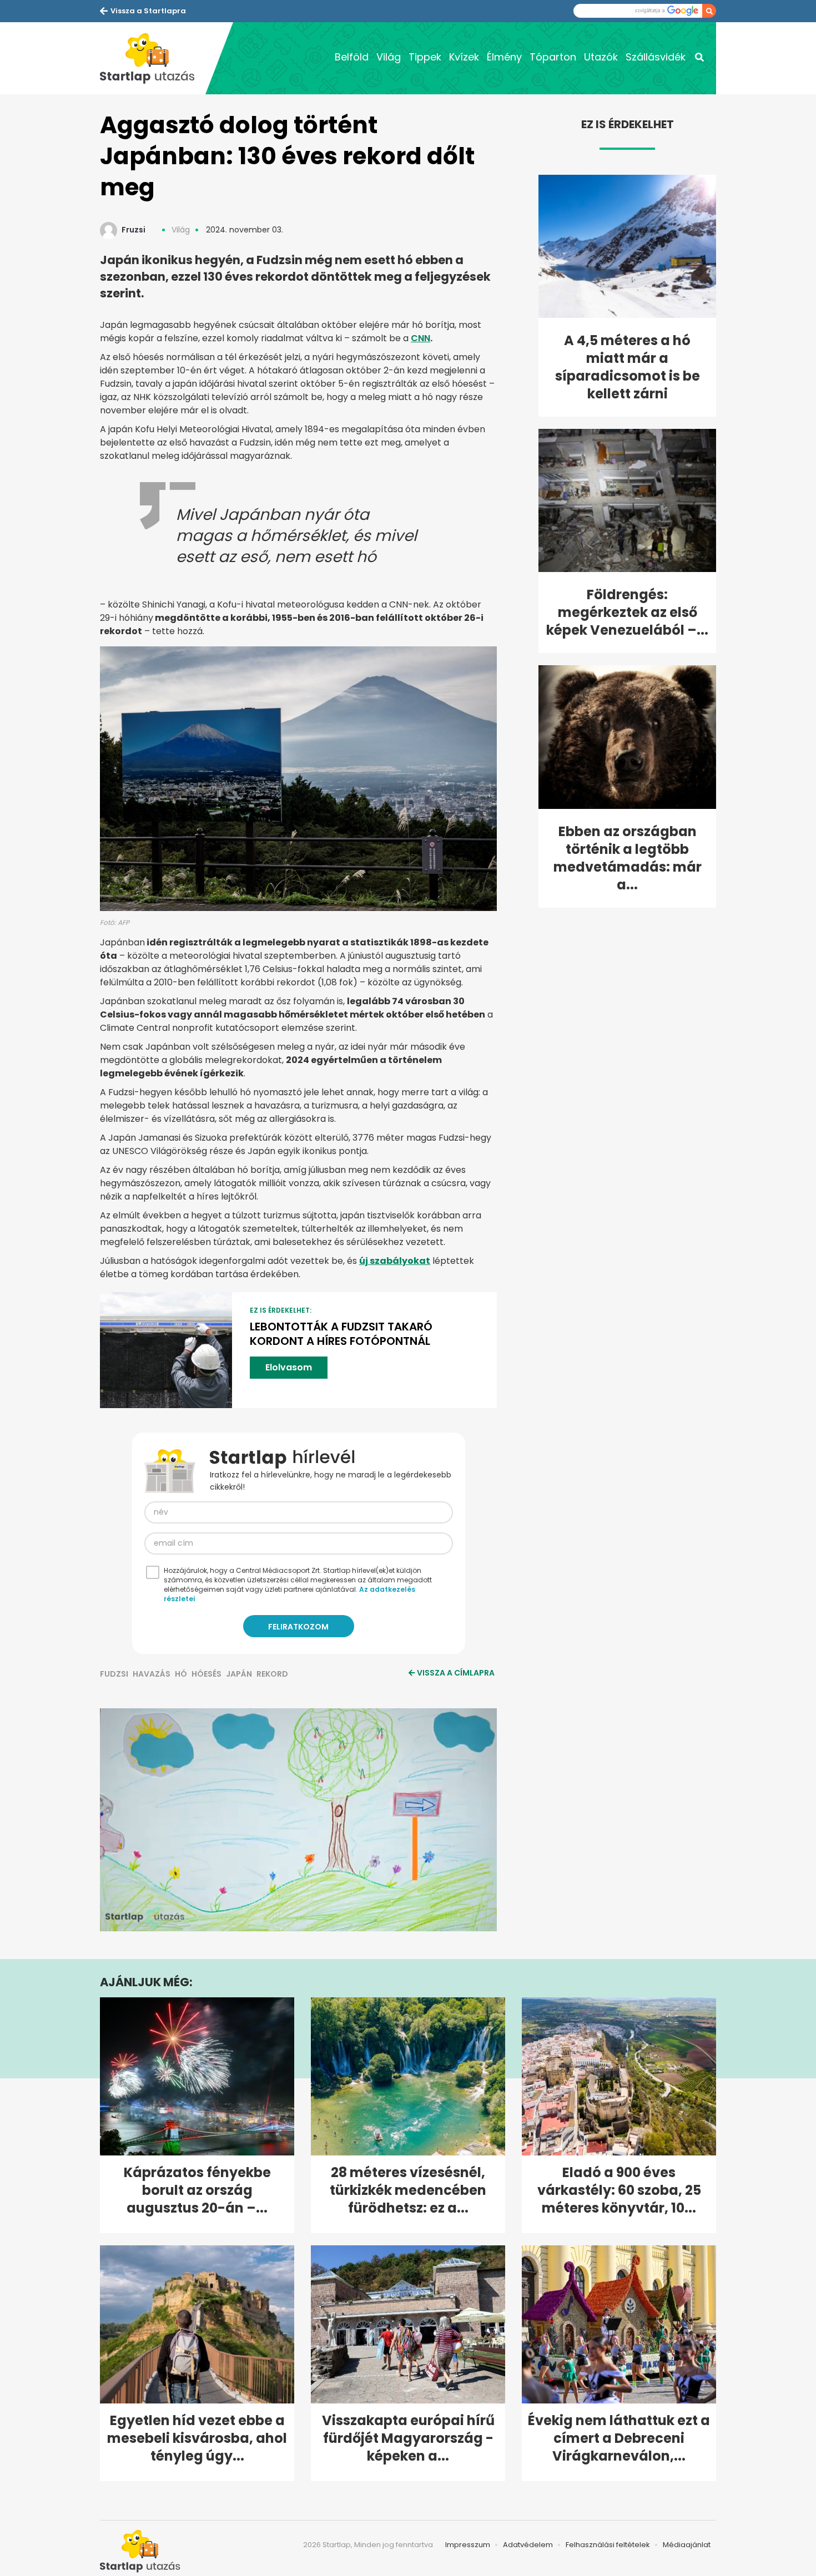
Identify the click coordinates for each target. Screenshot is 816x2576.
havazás (152, 1674)
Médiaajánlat (687, 2545)
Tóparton (553, 57)
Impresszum (468, 2545)
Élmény (504, 57)
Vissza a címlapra (456, 1673)
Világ (389, 57)
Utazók (601, 57)
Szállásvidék (656, 57)
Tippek (425, 57)
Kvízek (464, 57)
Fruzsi (134, 230)
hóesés (206, 1674)
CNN (420, 338)
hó (181, 1674)
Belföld (352, 57)
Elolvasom (289, 1367)
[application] (298, 1820)
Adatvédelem (528, 2545)
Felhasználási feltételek (608, 2545)
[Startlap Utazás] (153, 58)
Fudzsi (114, 1674)
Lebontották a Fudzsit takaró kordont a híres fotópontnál (341, 1334)
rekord (272, 1674)
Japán (239, 1674)
